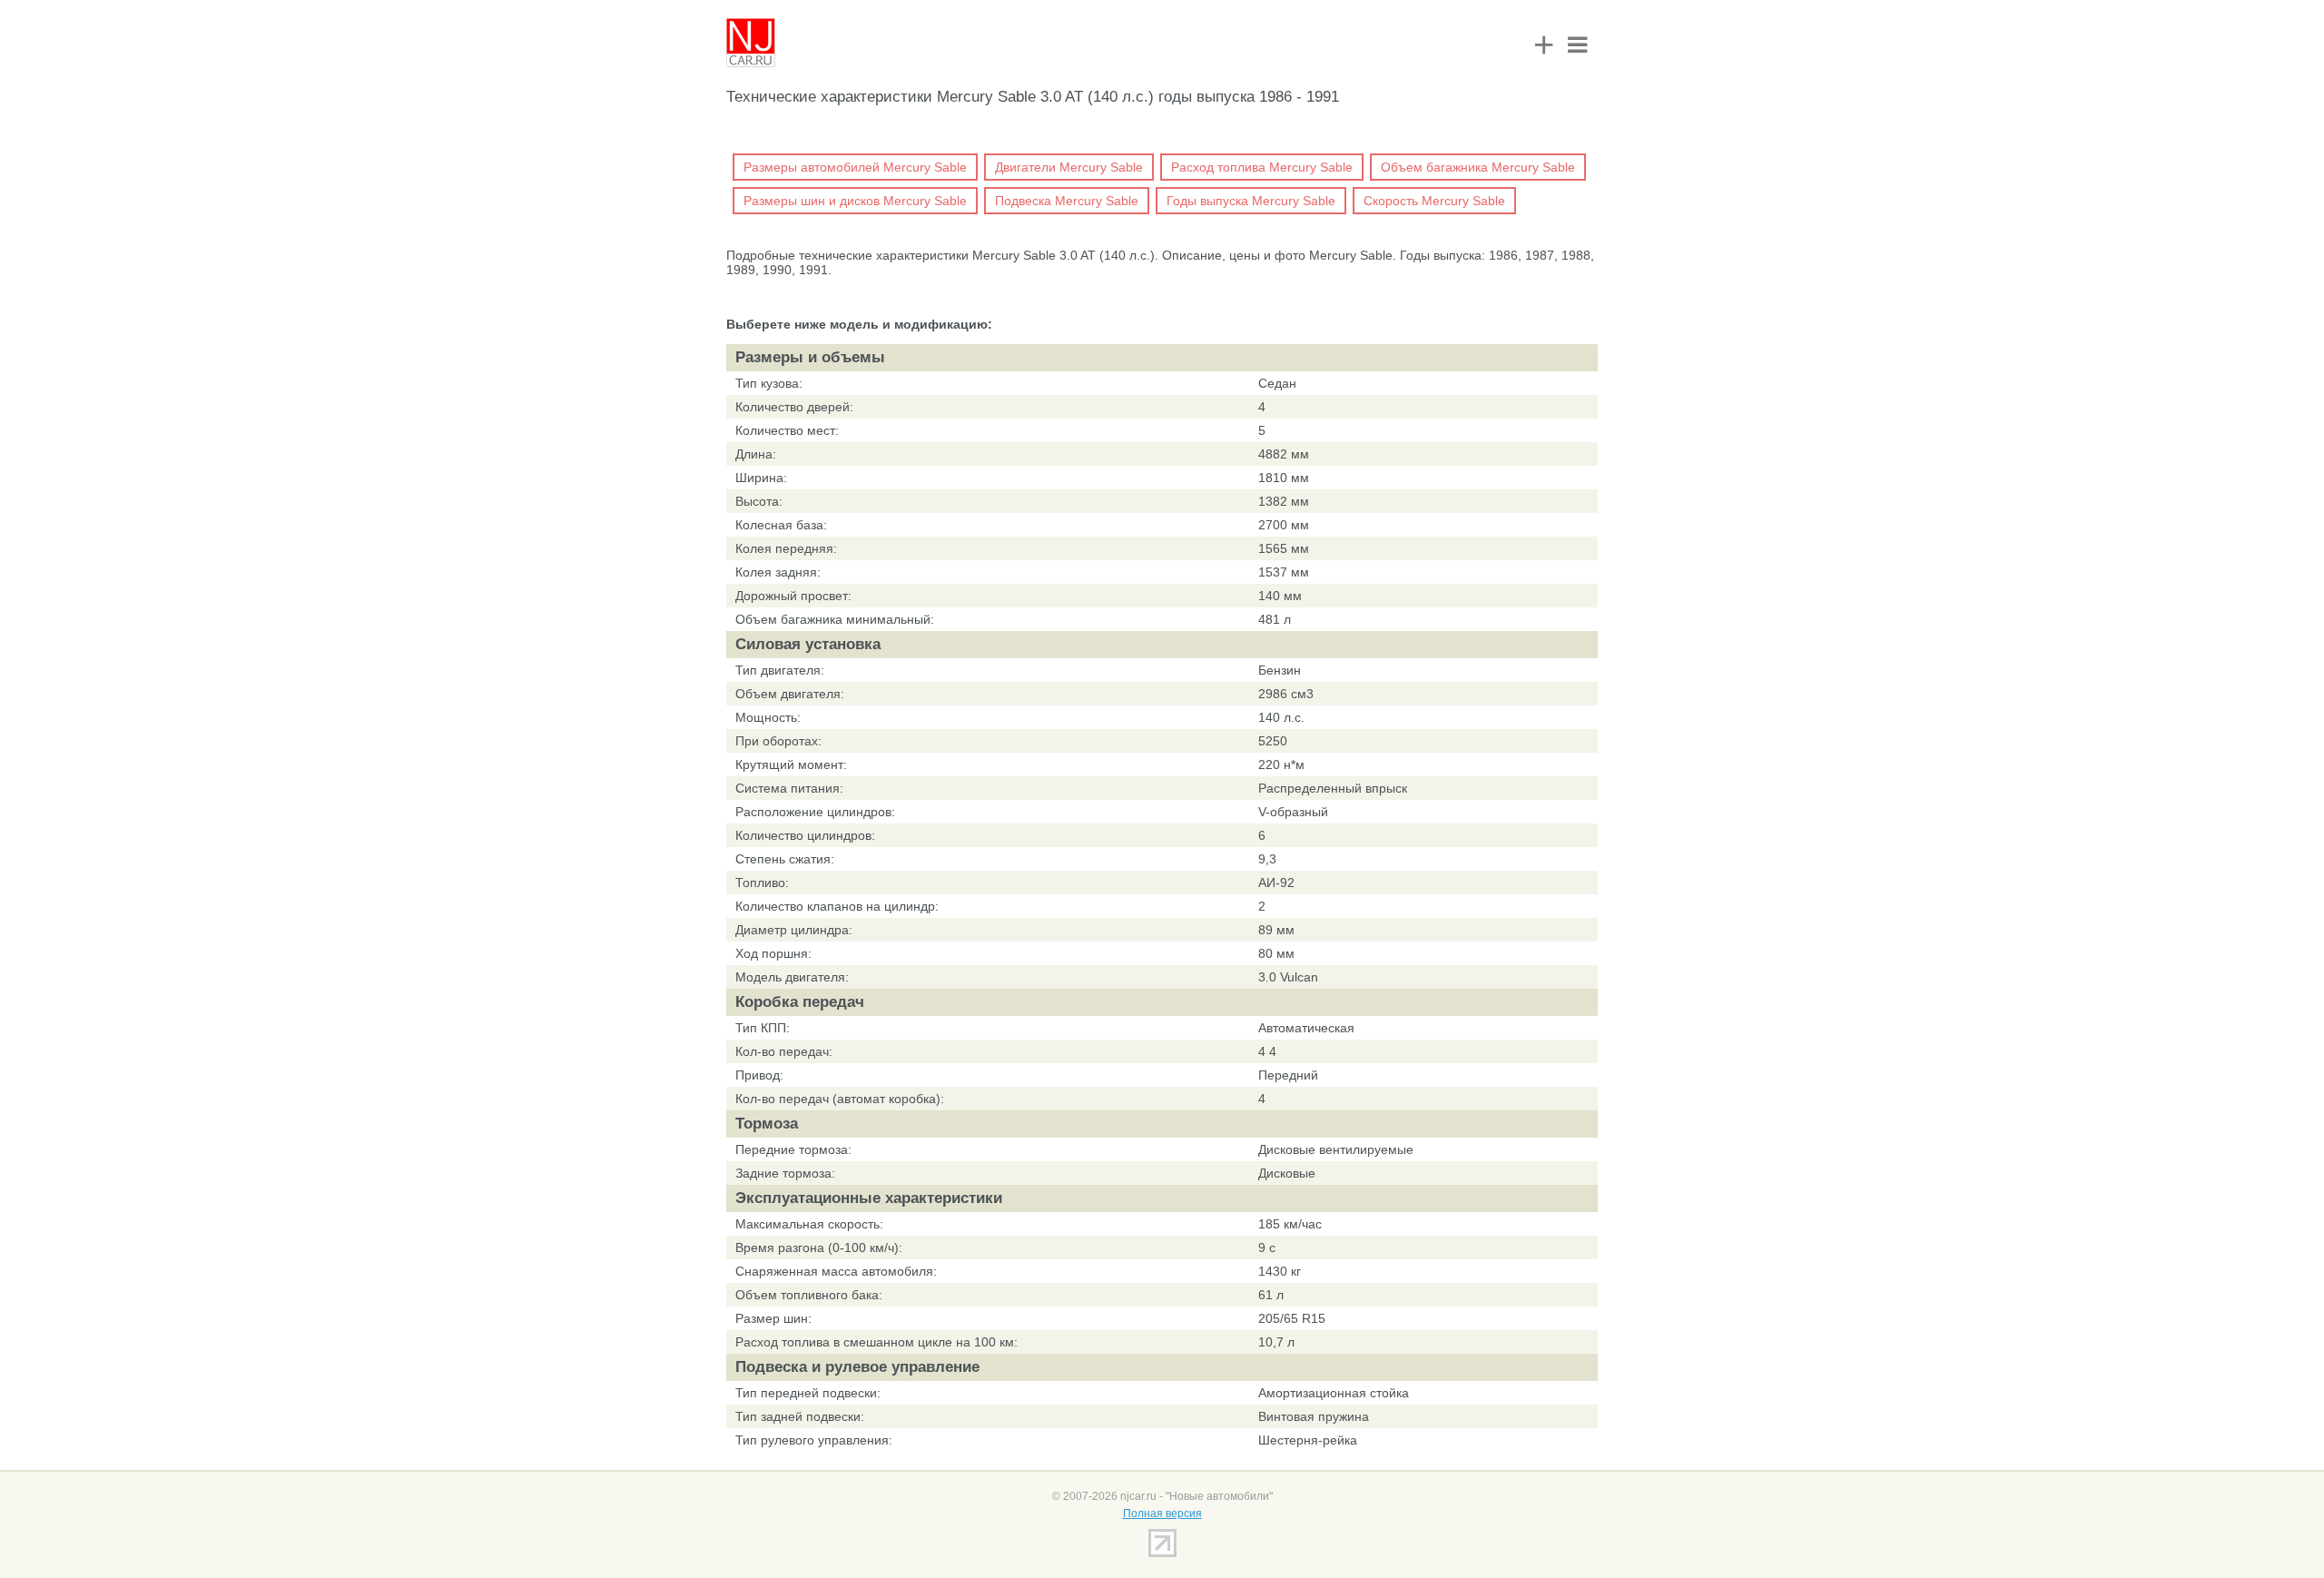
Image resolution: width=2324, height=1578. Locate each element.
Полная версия (1162, 1514)
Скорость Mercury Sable (1434, 201)
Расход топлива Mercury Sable (1262, 167)
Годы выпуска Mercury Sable (1251, 201)
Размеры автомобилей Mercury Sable (855, 167)
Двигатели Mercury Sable (1069, 167)
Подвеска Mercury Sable (1067, 201)
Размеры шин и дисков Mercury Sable (855, 201)
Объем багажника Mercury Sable (1478, 167)
